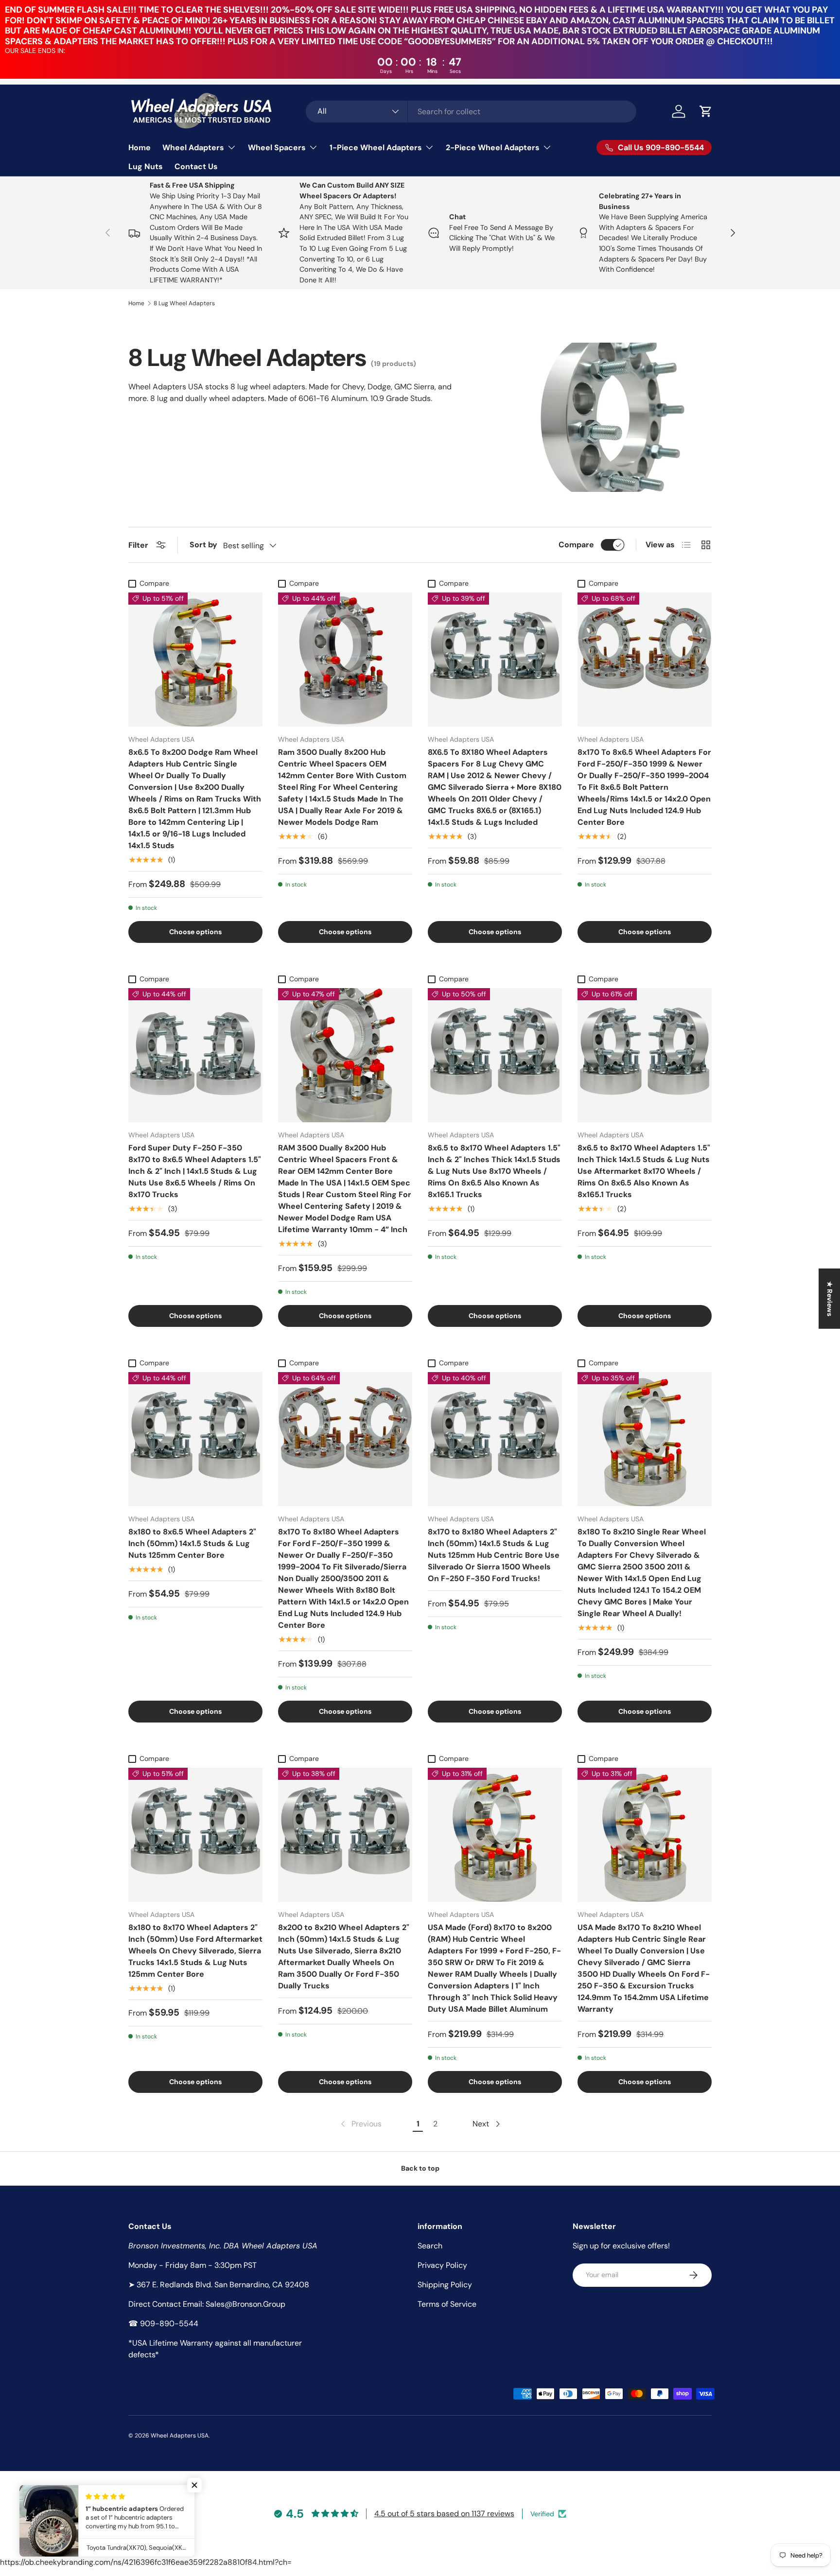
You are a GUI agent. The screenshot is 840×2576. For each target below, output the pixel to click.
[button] (706, 111)
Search (430, 2246)
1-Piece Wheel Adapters (376, 148)
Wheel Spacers (277, 148)
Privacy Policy (442, 2265)
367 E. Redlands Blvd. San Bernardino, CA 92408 (223, 2285)
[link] (360, 2124)
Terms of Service (447, 2304)
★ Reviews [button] (830, 1299)
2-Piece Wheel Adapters (493, 148)
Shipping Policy (445, 2285)
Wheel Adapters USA (180, 2436)
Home (140, 148)
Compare (576, 545)
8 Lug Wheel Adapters (184, 303)
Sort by (203, 545)
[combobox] (471, 112)
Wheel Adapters (193, 148)
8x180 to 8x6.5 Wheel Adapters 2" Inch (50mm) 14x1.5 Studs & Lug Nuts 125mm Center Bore (192, 1543)
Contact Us (196, 166)
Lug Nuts (146, 166)
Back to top (420, 2168)
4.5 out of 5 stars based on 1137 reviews (444, 2514)
